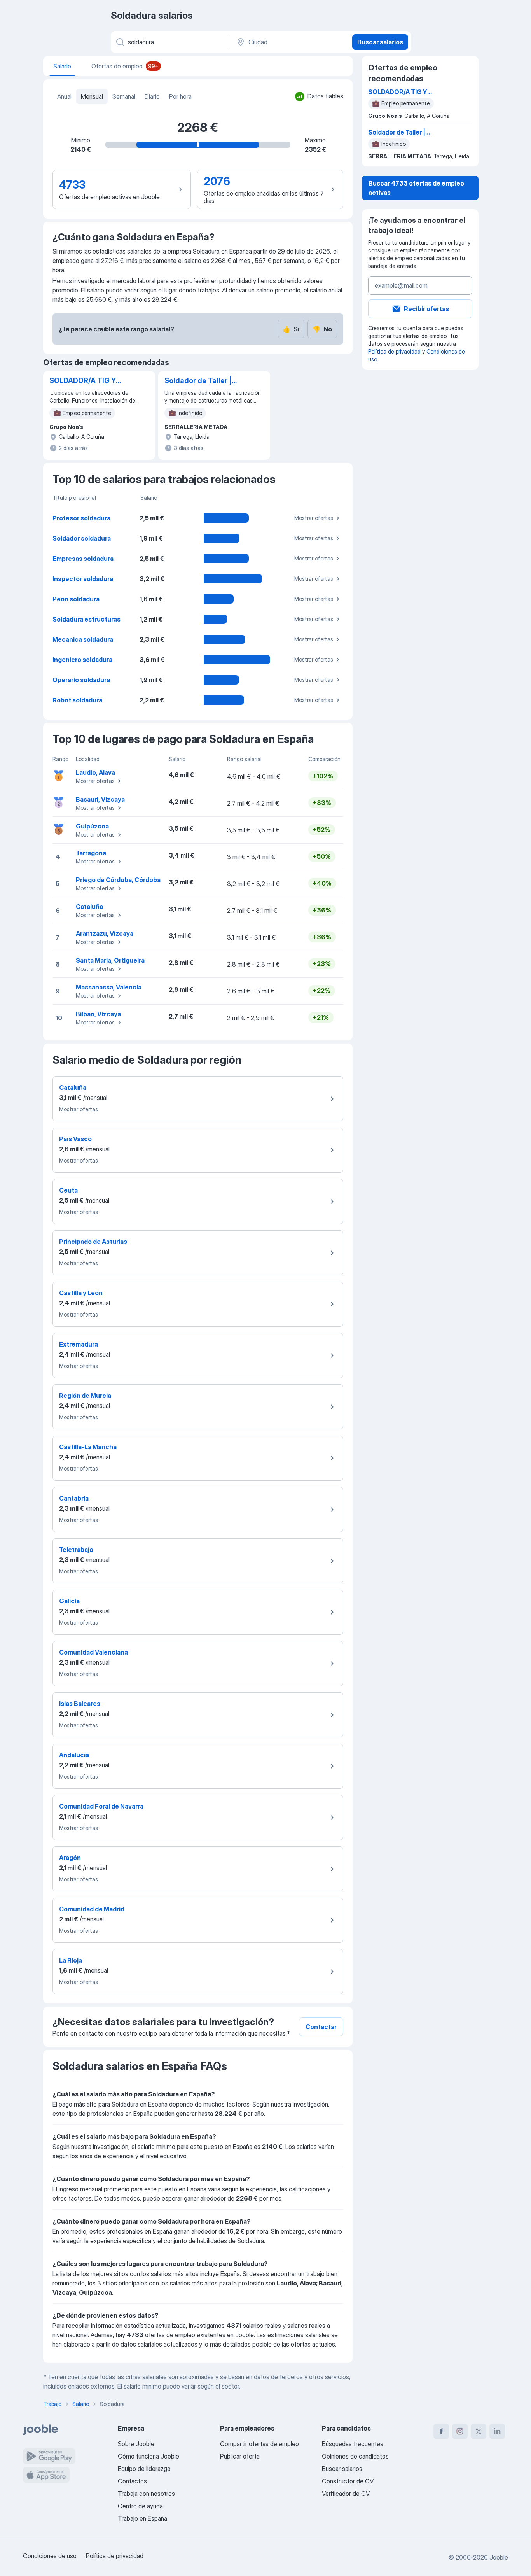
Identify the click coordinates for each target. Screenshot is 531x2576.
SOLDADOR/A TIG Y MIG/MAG (83, 381)
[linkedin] (497, 2431)
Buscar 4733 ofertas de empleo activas (416, 188)
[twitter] (479, 2431)
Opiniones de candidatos (355, 2456)
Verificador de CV (346, 2494)
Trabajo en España (142, 2518)
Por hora (180, 96)
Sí (291, 329)
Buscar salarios (380, 42)
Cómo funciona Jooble (148, 2456)
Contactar (321, 2027)
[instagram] (460, 2431)
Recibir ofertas (426, 309)
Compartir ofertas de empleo (259, 2444)
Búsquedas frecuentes (353, 2444)
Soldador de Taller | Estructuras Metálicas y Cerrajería (203, 381)
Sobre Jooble (136, 2444)
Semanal (124, 96)
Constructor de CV (348, 2481)
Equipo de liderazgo (144, 2469)
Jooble (499, 2557)
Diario (152, 96)
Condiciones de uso (50, 2556)
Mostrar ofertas (314, 518)
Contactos (132, 2481)
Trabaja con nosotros (146, 2494)
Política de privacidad (394, 351)
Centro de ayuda (140, 2506)
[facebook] (441, 2431)
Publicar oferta (240, 2456)
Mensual (92, 96)
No (322, 329)
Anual (64, 96)
